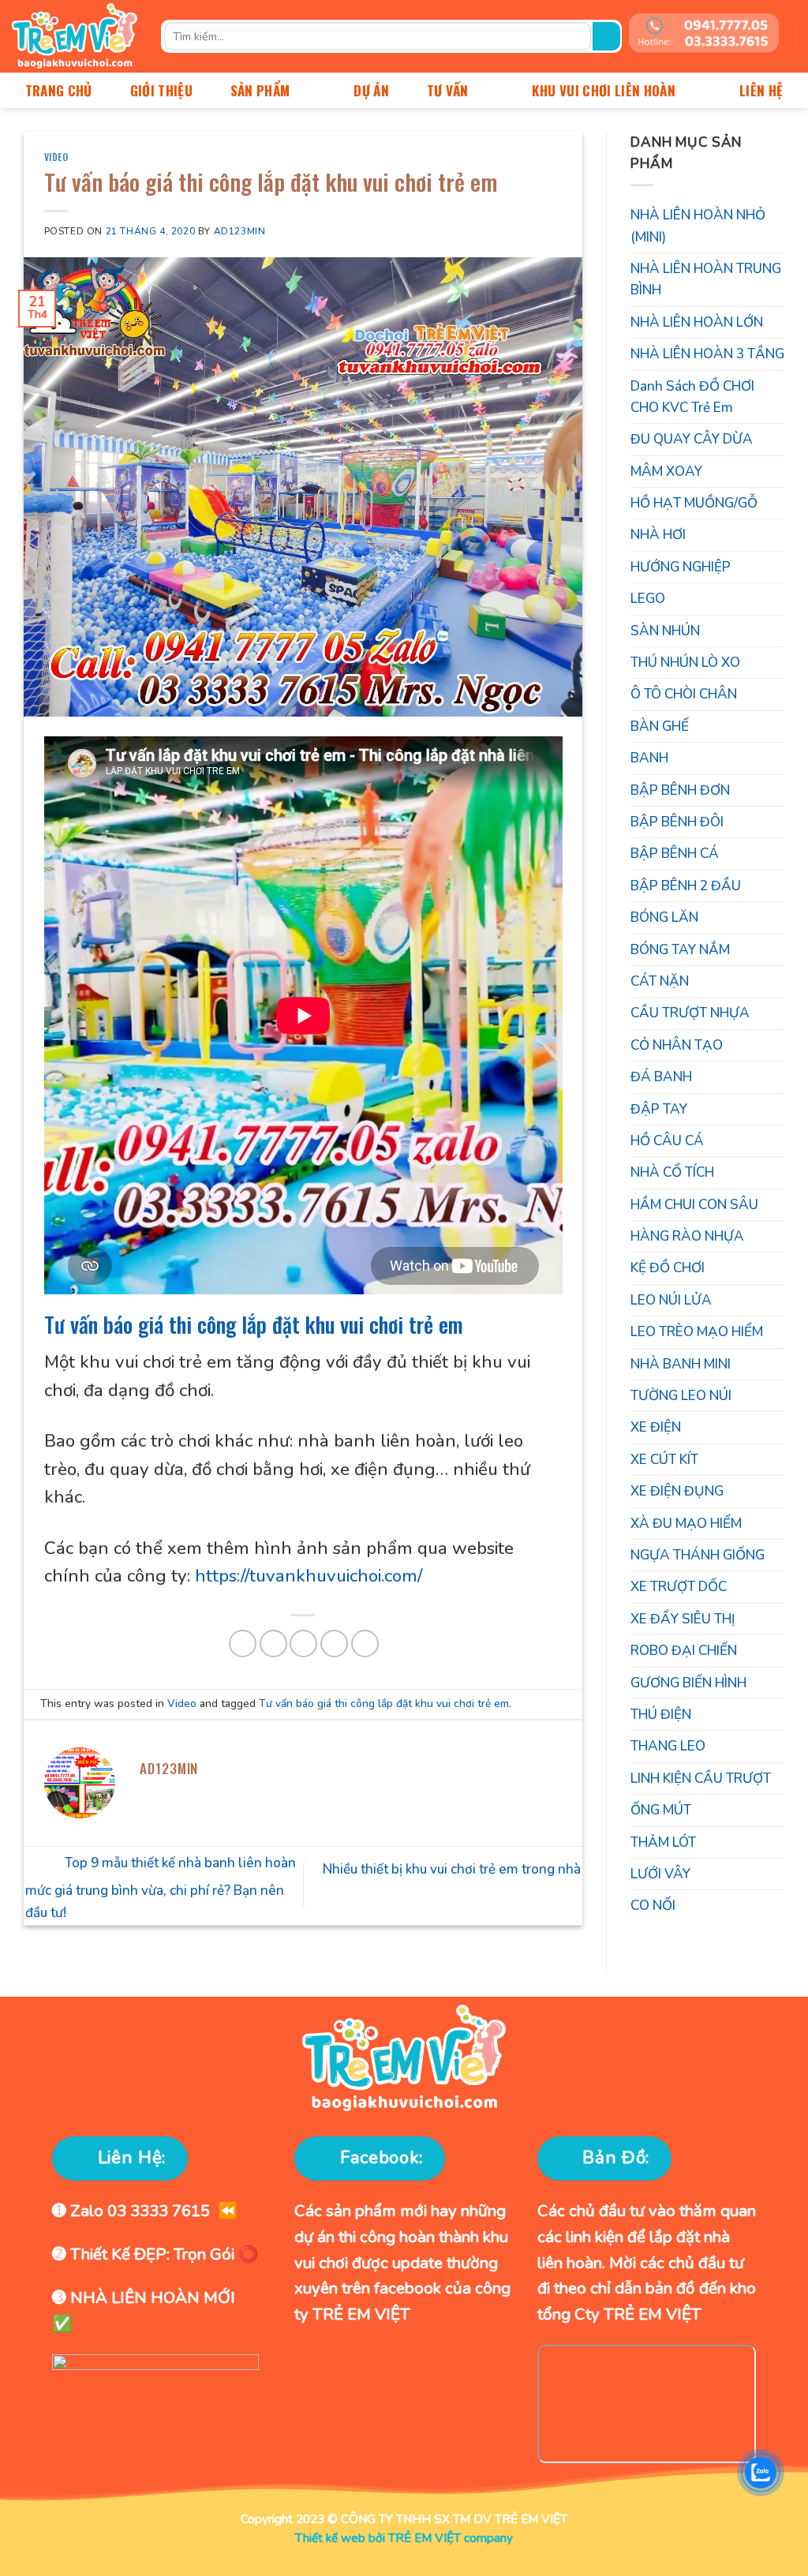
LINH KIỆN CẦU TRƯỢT (701, 1778)
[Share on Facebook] (243, 1644)
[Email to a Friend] (303, 1644)
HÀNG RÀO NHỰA (687, 1236)
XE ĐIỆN (656, 1427)
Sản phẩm (260, 90)
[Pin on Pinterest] (334, 1644)
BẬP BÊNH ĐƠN (680, 790)
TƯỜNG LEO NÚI (681, 1396)
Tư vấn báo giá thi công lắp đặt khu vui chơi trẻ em (254, 1324)
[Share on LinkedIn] (365, 1644)
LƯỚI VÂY (660, 1874)
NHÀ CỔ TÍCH (672, 1172)
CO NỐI (653, 1906)
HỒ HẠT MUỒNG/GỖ (694, 503)
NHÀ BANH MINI (681, 1364)
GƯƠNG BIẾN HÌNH (688, 1683)
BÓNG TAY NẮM (680, 950)
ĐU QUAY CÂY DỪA (692, 439)
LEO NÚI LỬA (671, 1300)
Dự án (371, 90)
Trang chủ (59, 90)
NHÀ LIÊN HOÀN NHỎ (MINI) (698, 226)
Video (56, 157)
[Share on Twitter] (273, 1644)
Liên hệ (761, 90)
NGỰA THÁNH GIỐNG (698, 1555)
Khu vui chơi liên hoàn (604, 90)
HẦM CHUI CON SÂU (694, 1205)
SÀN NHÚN (665, 631)
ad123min (240, 231)
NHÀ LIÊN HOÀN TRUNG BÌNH (706, 279)
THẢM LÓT (663, 1842)
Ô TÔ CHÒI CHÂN (684, 694)
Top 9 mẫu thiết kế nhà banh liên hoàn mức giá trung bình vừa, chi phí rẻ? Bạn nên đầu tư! (161, 1888)
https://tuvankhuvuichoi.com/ (309, 1576)
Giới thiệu (161, 90)
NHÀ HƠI (658, 535)
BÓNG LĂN (664, 917)
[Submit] (606, 36)
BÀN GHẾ (660, 726)
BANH (649, 758)
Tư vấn (448, 90)
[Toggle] (778, 567)
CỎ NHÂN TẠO (677, 1045)
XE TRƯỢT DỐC (679, 1587)
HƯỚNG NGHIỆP (681, 567)
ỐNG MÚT (661, 1810)
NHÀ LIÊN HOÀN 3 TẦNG (707, 354)
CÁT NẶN (660, 981)
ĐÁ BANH (661, 1077)
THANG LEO (668, 1746)
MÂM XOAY (666, 472)
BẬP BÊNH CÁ (675, 854)
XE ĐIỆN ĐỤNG (677, 1491)
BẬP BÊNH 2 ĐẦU (686, 886)
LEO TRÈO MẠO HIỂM (697, 1332)
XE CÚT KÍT (664, 1460)
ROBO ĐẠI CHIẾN (684, 1651)
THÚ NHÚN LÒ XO (685, 663)
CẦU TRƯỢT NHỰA (690, 1013)
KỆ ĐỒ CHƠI (668, 1268)
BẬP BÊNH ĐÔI (677, 822)
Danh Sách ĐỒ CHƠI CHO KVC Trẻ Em (692, 397)
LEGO (648, 599)
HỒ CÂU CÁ (667, 1141)
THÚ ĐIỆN (661, 1715)
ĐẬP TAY (659, 1109)
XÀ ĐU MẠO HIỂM (686, 1524)
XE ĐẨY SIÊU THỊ (683, 1619)
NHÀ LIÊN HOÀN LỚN (697, 322)
